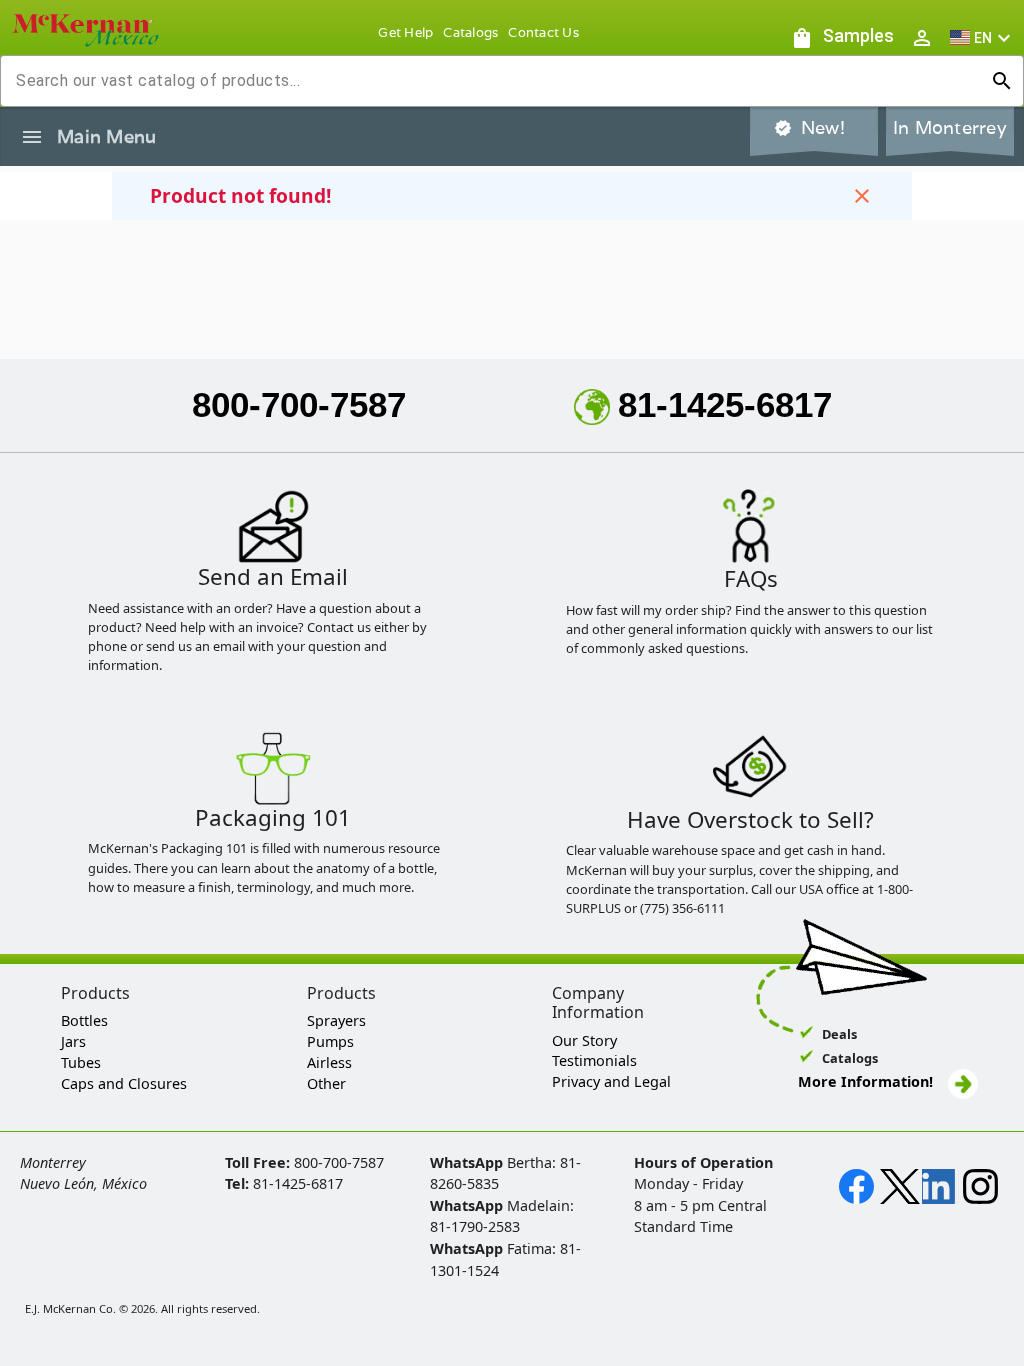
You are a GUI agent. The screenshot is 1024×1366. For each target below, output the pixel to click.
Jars (73, 1041)
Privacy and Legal (611, 1081)
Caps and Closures (124, 1083)
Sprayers (336, 1020)
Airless (329, 1062)
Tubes (81, 1062)
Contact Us (543, 32)
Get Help (405, 32)
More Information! (865, 1081)
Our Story (584, 1040)
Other (326, 1083)
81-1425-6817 (725, 404)
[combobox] (496, 81)
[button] (983, 37)
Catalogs (470, 32)
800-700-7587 (299, 404)
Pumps (330, 1041)
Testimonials (594, 1060)
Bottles (84, 1020)
